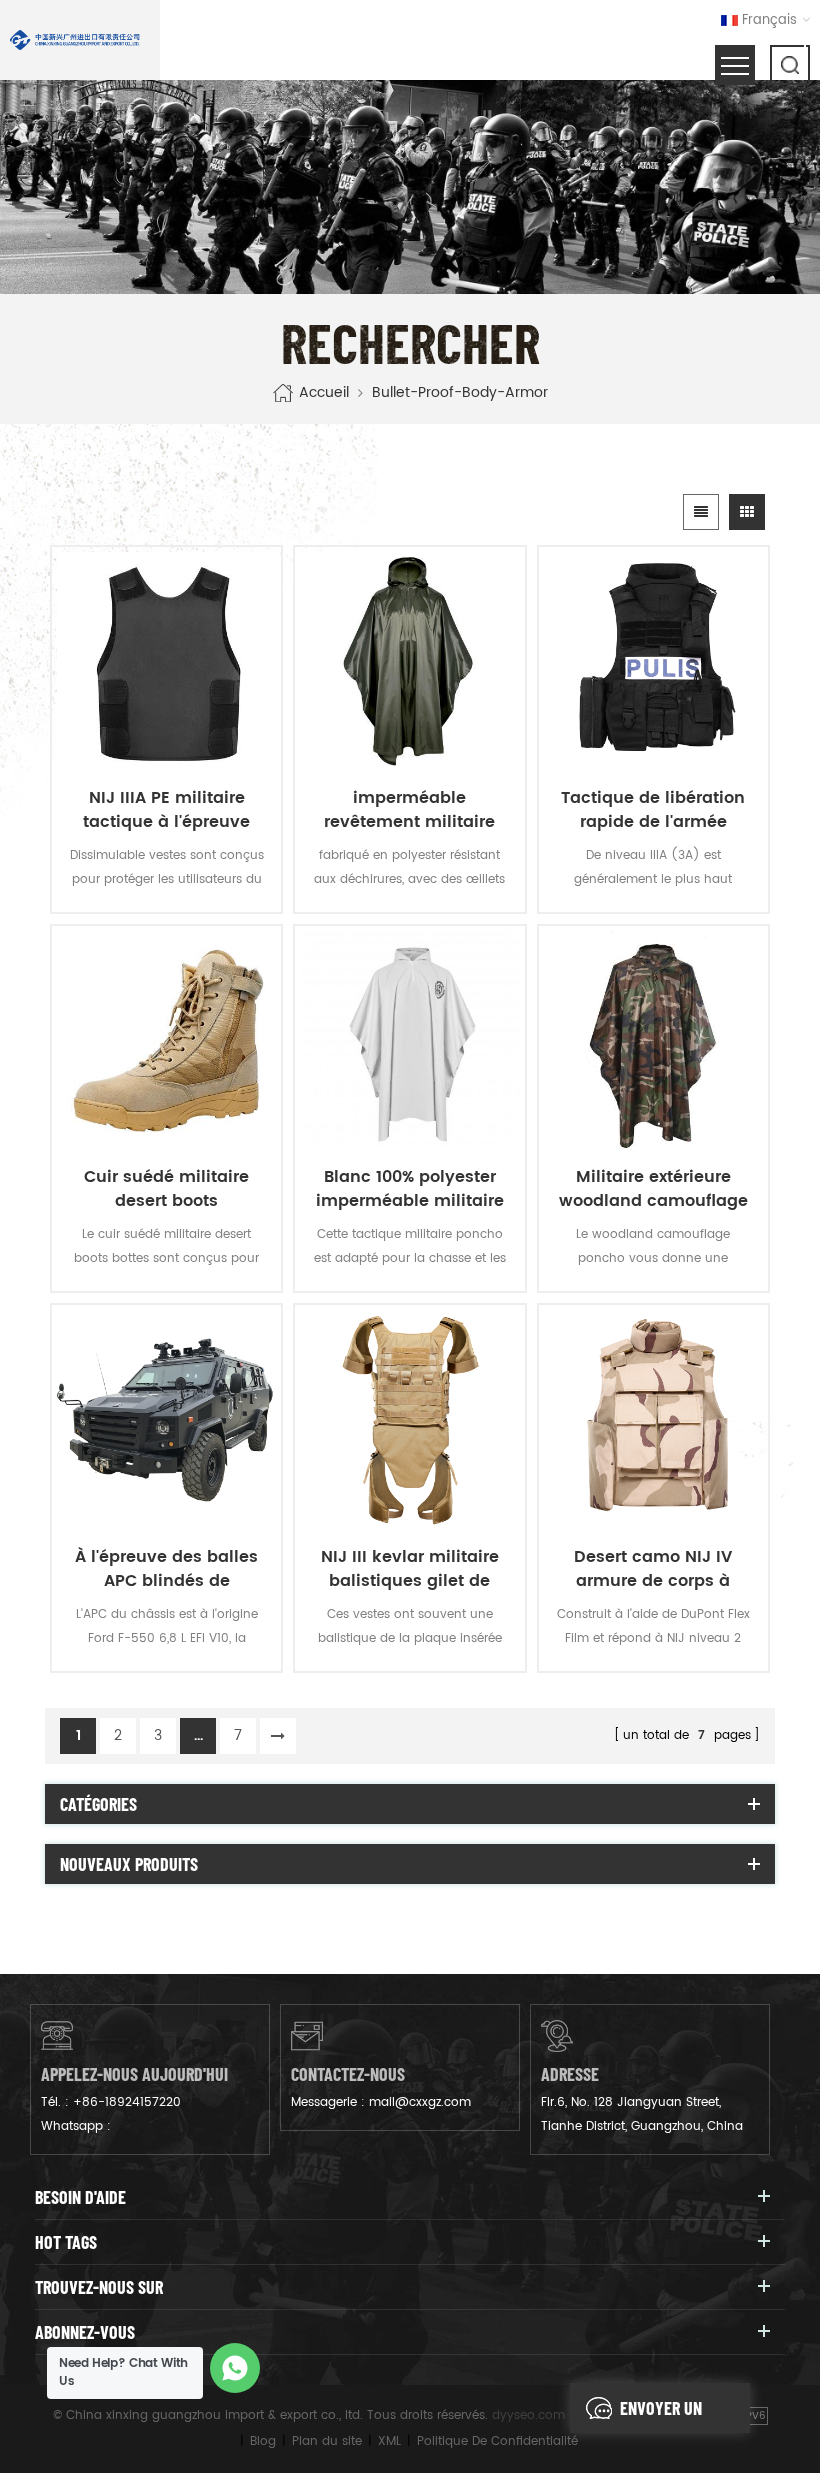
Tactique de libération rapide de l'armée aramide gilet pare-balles (653, 810)
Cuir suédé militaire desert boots (166, 1189)
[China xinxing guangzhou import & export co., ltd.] (75, 40)
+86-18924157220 (127, 2102)
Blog (263, 2441)
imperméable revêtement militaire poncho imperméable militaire (409, 810)
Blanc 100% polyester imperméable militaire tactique (410, 1189)
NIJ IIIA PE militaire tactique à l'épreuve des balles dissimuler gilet (166, 810)
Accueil (324, 393)
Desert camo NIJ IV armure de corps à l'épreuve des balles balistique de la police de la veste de (653, 1569)
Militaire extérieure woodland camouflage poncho (653, 1189)
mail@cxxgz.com (420, 2102)
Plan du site (327, 2441)
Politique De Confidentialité (497, 2441)
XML (389, 2441)
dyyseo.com (528, 2415)
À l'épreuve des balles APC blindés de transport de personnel (167, 1569)
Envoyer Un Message (661, 2415)
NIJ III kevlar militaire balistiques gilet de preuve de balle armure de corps (409, 1569)
